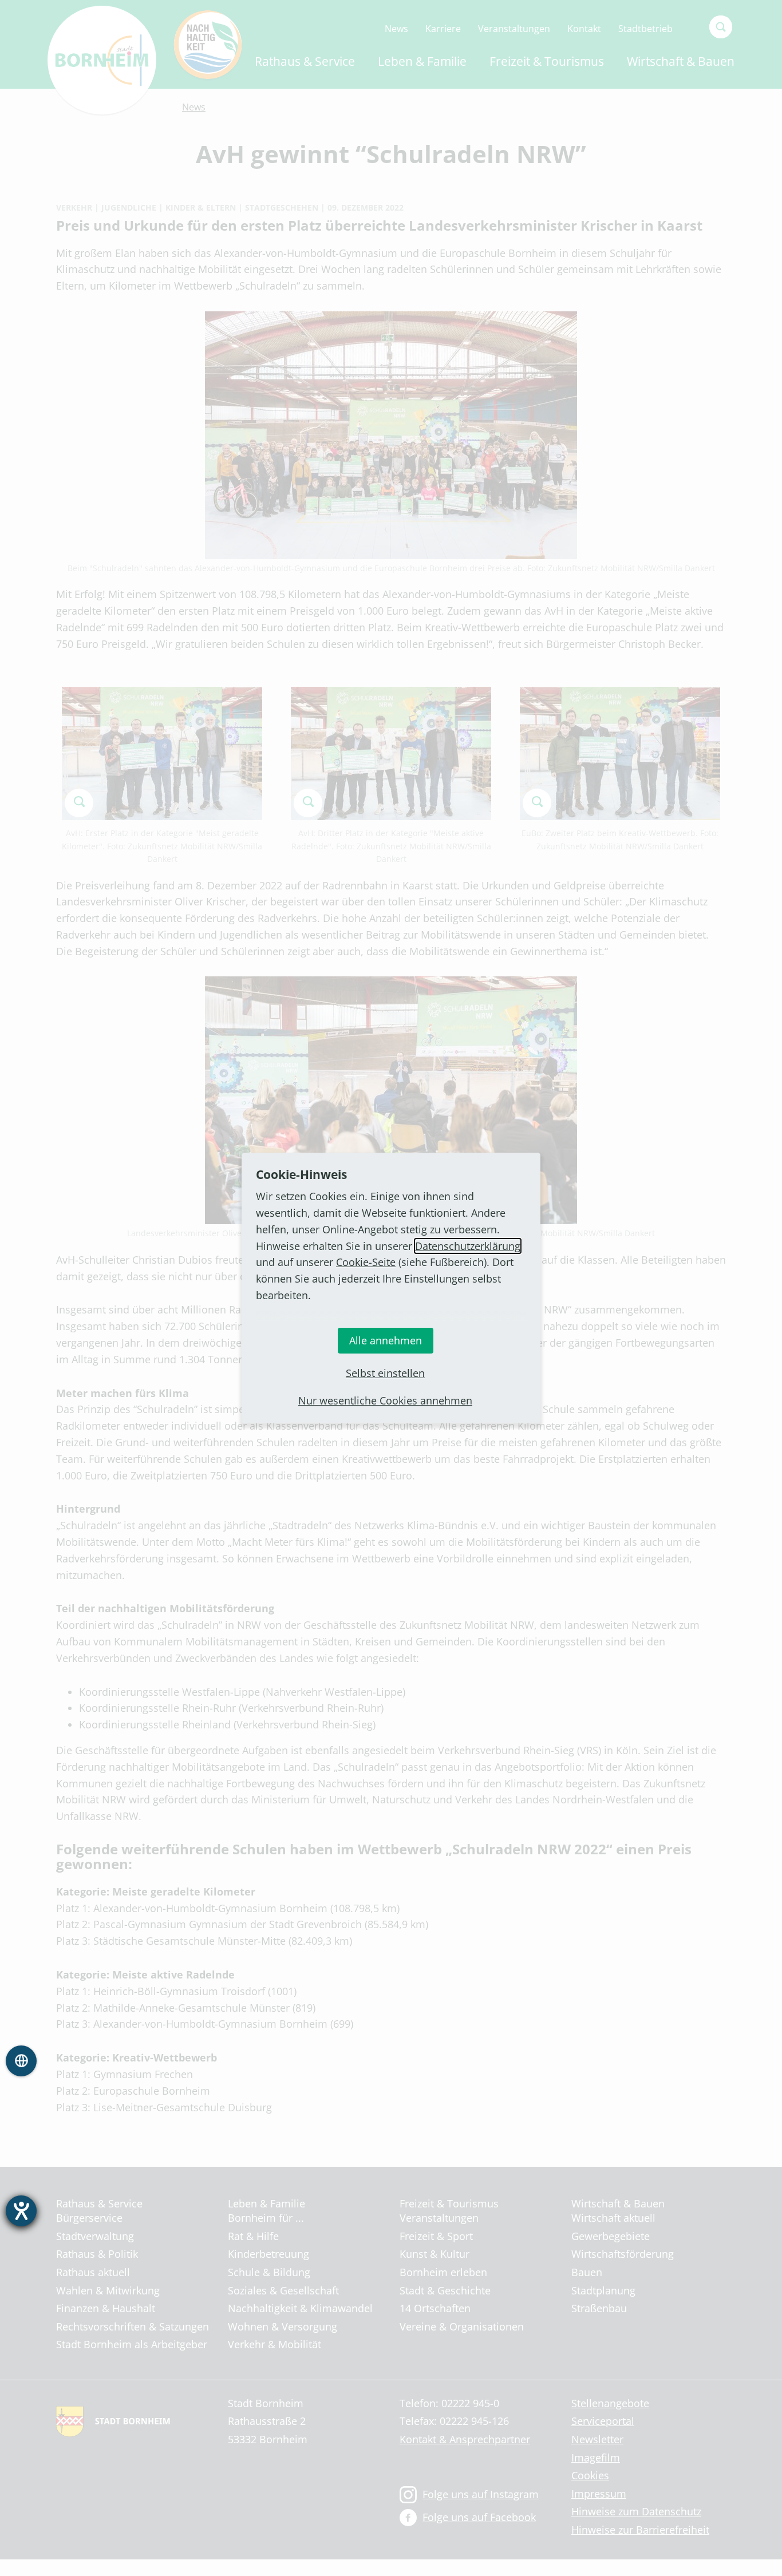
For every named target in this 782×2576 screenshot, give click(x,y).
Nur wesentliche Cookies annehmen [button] (385, 1400)
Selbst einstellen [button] (385, 1373)
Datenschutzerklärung (468, 1246)
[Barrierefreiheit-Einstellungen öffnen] (21, 2211)
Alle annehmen (386, 1340)
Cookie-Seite (366, 1262)
